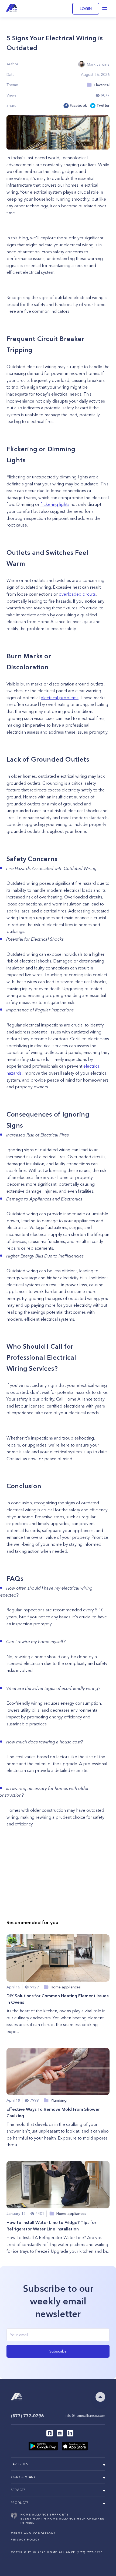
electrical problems (60, 698)
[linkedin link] (70, 2433)
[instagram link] (60, 2433)
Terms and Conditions (33, 2533)
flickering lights (55, 504)
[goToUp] (100, 2397)
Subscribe (58, 2351)
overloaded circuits (77, 594)
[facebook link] (50, 2433)
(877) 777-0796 (27, 2416)
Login (86, 9)
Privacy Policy (25, 2540)
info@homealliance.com (85, 2415)
